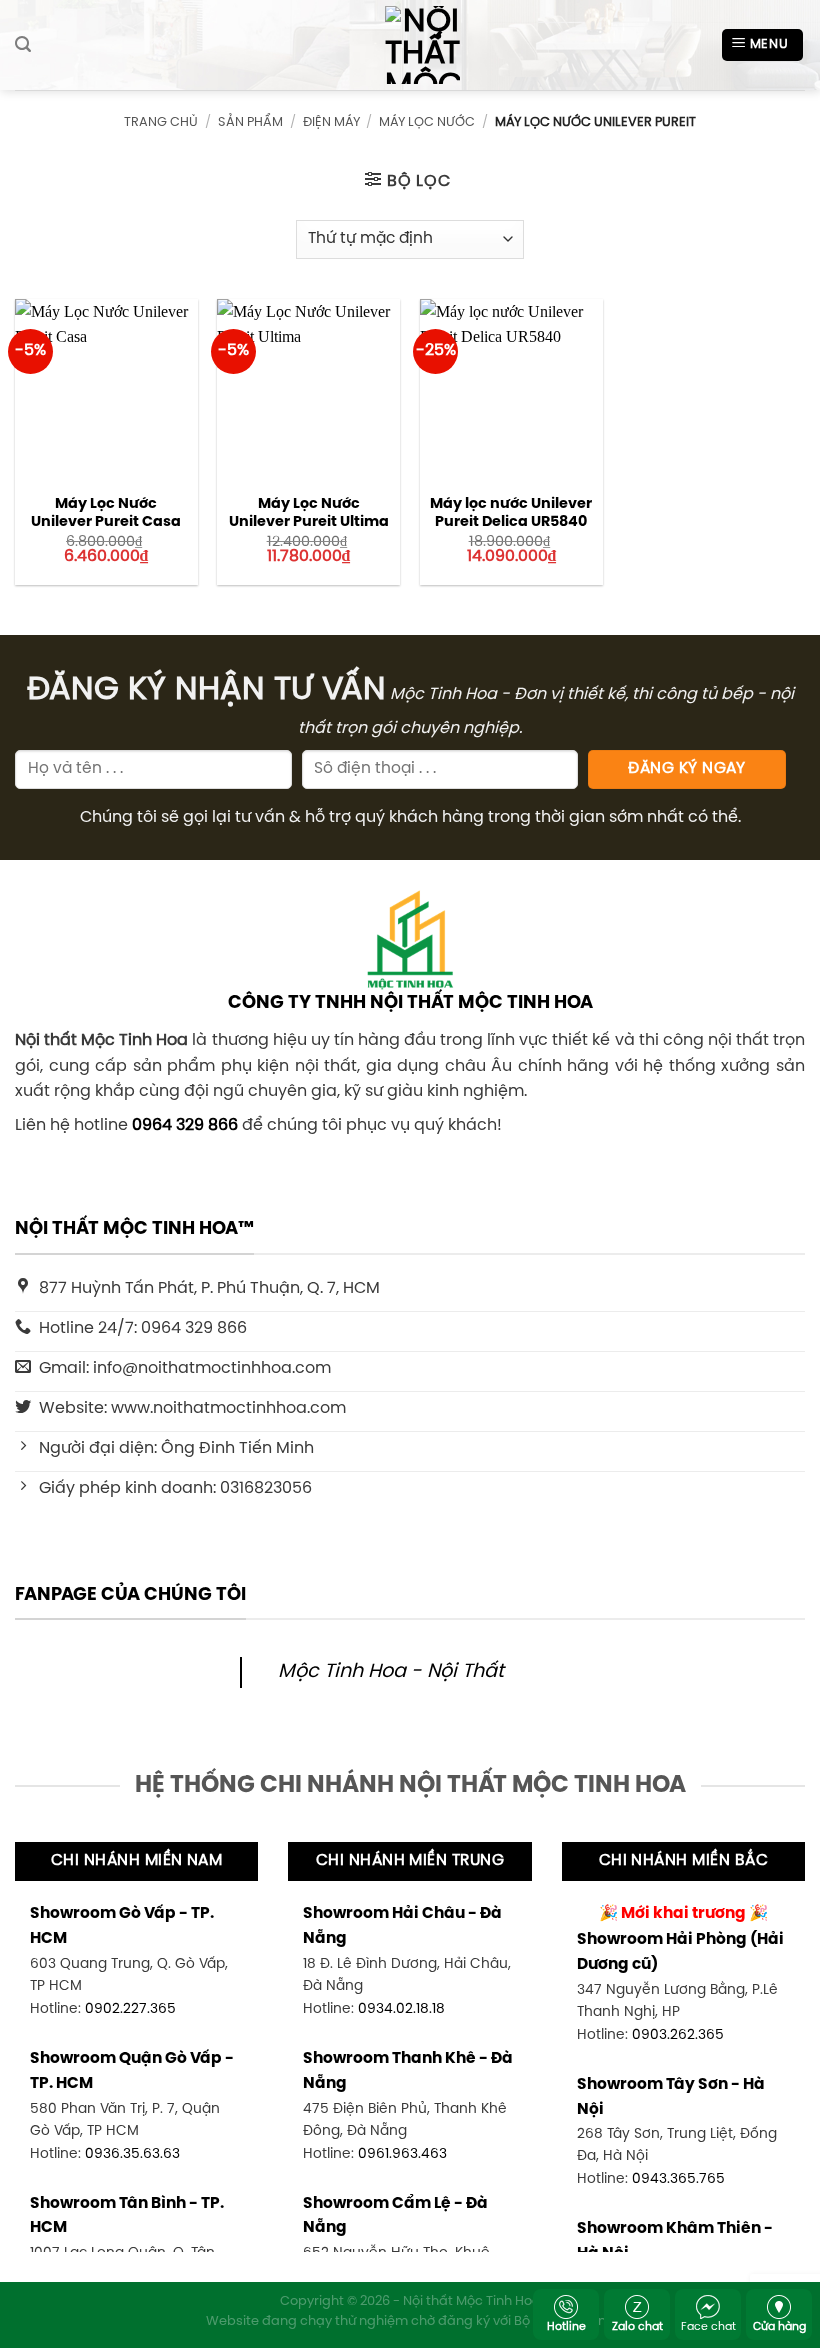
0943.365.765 (678, 2179)
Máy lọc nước (427, 122)
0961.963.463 (402, 2154)
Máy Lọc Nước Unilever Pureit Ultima (309, 513)
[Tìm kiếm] (23, 44)
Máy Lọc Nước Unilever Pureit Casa (106, 513)
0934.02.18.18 (401, 2009)
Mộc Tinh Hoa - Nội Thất (391, 1672)
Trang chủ (161, 122)
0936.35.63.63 (132, 2154)
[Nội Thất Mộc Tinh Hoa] (410, 45)
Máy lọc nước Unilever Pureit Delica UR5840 (511, 513)
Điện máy (331, 122)
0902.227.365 (130, 2009)
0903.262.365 (678, 2035)
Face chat (708, 2327)
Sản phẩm (250, 122)
